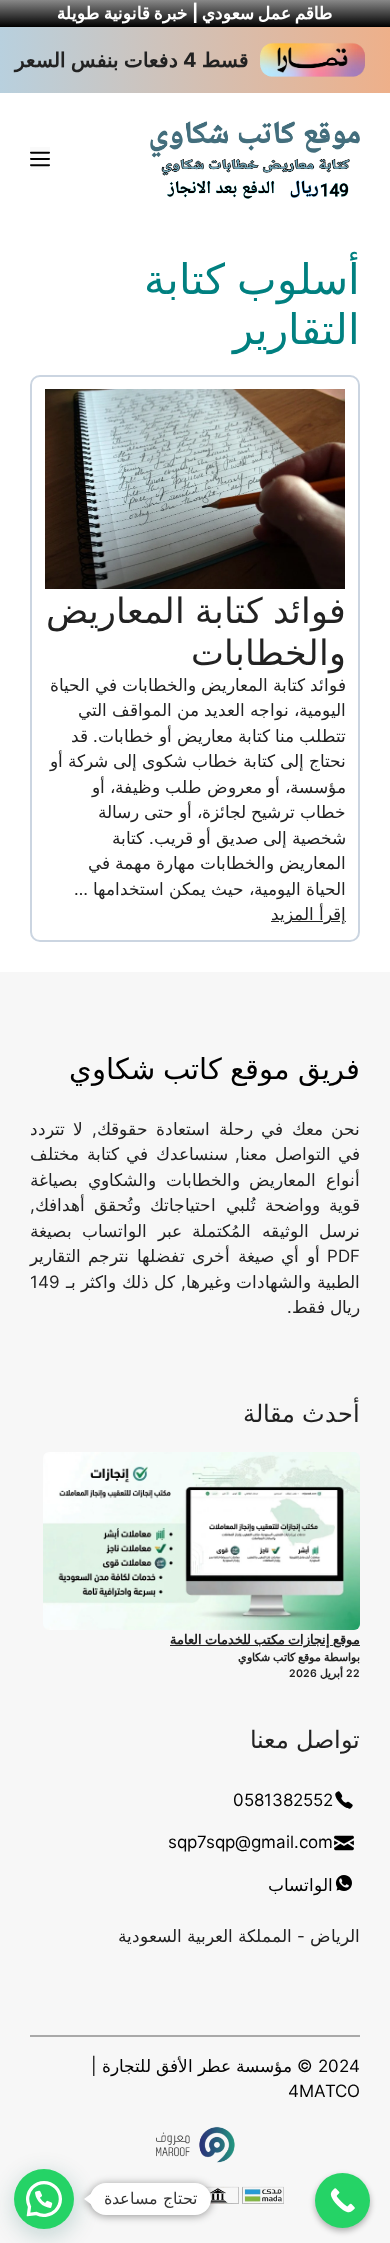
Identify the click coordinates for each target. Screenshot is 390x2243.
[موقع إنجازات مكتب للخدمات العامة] (201, 1541)
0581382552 (283, 1800)
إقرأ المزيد (308, 914)
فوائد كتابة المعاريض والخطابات (196, 631)
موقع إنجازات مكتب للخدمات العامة (265, 1639)
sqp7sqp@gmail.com (250, 1842)
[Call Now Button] (342, 2200)
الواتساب (300, 1885)
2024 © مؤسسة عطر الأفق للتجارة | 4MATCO (225, 2079)
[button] (44, 2199)
